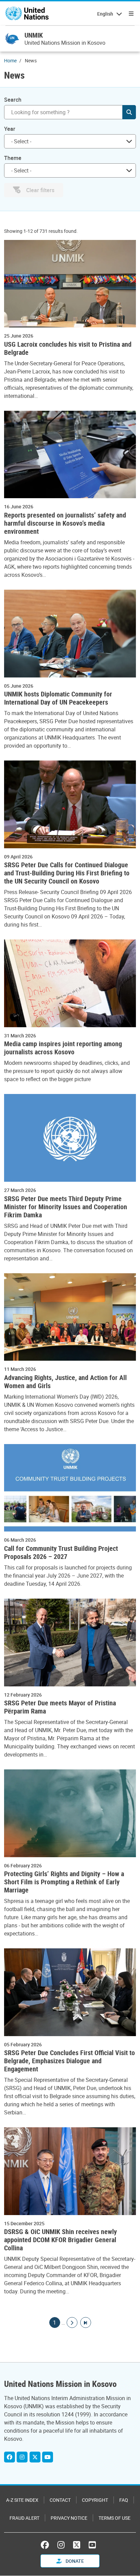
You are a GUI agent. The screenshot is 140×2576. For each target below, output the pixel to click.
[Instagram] (22, 2457)
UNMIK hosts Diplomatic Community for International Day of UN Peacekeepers (58, 698)
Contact (60, 2500)
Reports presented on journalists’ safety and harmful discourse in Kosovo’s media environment (65, 523)
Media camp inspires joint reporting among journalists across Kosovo (63, 1048)
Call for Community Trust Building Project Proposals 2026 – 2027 (61, 1553)
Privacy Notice (69, 2518)
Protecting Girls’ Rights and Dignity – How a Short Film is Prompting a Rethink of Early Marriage (64, 1882)
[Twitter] (35, 2457)
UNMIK (34, 35)
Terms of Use (115, 2518)
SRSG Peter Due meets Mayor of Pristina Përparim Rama (60, 1707)
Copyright (95, 2500)
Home (10, 60)
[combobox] (70, 141)
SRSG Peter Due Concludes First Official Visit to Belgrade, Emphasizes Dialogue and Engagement (69, 2061)
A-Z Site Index (22, 2500)
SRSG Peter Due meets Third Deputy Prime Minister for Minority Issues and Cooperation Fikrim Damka (66, 1207)
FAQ (124, 2500)
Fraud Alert (24, 2518)
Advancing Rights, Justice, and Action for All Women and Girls (65, 1382)
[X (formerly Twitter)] (77, 2545)
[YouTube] (48, 2457)
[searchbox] (67, 141)
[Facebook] (10, 2457)
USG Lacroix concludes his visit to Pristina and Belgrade (68, 348)
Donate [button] (74, 2561)
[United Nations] (27, 14)
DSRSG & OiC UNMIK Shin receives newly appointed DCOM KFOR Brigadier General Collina (60, 2240)
